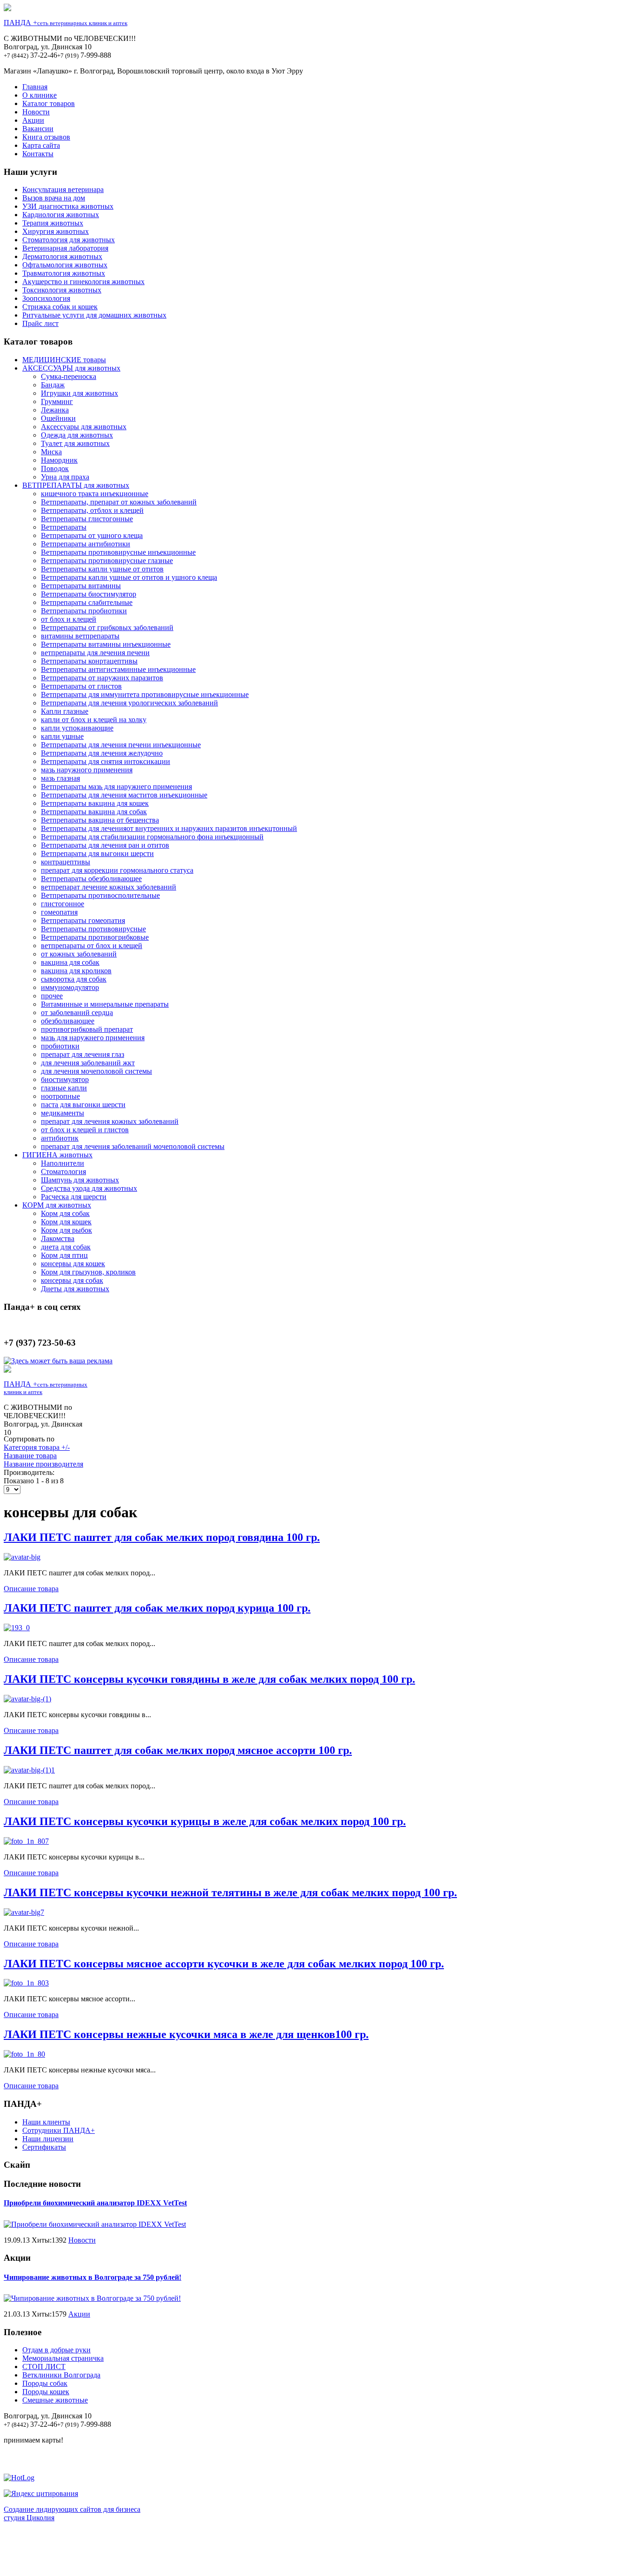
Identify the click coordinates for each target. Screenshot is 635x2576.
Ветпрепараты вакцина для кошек (95, 803)
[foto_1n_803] (26, 1983)
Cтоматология (63, 1172)
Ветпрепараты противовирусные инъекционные (118, 552)
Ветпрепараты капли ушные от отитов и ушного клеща (129, 577)
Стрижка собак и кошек (60, 307)
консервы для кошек (73, 1264)
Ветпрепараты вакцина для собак (94, 812)
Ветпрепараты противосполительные (100, 895)
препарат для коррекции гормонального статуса (117, 870)
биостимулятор (65, 1079)
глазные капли (64, 1088)
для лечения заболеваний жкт (88, 1063)
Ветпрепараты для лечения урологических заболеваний (129, 703)
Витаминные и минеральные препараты (105, 1004)
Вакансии (38, 129)
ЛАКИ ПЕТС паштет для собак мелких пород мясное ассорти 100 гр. (178, 1750)
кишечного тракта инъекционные (95, 494)
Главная (35, 87)
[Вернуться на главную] (7, 9)
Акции (33, 120)
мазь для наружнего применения (93, 1038)
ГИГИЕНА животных (57, 1155)
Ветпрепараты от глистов (81, 686)
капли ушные (62, 736)
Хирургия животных (56, 231)
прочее (52, 996)
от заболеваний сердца (77, 1012)
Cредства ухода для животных (89, 1188)
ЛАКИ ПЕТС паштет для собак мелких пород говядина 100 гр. (162, 1537)
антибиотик (60, 1138)
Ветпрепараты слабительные (87, 602)
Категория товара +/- (37, 1447)
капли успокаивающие (77, 728)
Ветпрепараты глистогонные (87, 519)
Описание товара (31, 1589)
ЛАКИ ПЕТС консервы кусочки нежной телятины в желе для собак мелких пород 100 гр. (230, 1892)
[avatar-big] (22, 1557)
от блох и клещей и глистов (85, 1130)
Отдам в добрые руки (56, 2350)
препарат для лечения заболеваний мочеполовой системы (133, 1146)
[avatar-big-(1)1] (29, 1770)
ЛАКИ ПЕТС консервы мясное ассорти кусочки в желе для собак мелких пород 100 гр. (224, 1964)
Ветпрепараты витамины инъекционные (106, 644)
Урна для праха (65, 477)
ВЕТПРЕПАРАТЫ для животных (76, 485)
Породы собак (45, 2383)
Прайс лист (40, 323)
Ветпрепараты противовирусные (93, 929)
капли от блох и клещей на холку (94, 720)
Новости (36, 112)
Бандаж (53, 385)
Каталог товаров (49, 103)
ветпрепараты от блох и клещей (92, 946)
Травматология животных (64, 273)
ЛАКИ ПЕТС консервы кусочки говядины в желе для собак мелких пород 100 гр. (209, 1679)
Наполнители (63, 1163)
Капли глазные (65, 711)
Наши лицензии (48, 2139)
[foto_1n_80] (24, 2054)
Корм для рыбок (66, 1230)
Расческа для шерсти (74, 1197)
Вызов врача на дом (54, 198)
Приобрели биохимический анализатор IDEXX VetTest (95, 2203)
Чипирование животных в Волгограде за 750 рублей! (93, 2277)
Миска (51, 452)
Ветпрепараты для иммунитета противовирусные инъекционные (145, 694)
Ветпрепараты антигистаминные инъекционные (118, 669)
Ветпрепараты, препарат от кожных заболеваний (119, 502)
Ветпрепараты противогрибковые (95, 937)
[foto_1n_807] (26, 1841)
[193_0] (17, 1628)
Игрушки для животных (79, 393)
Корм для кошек (66, 1222)
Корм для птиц (64, 1255)
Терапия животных (53, 223)
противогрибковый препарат (87, 1029)
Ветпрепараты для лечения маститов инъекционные (124, 795)
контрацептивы (66, 862)
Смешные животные (55, 2400)
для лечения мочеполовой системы (96, 1071)
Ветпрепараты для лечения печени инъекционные (121, 745)
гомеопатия (59, 912)
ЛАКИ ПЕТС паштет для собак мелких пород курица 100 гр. (157, 1608)
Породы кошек (46, 2392)
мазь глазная (60, 778)
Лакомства (58, 1238)
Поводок (55, 468)
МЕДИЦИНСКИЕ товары (64, 360)
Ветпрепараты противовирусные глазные (107, 561)
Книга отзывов (46, 137)
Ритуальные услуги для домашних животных (94, 315)
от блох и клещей (69, 619)
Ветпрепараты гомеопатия (83, 920)
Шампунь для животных (80, 1180)
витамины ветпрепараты (80, 636)
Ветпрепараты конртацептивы (89, 661)
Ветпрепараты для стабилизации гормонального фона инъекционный (152, 837)
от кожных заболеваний (79, 954)
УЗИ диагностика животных (68, 206)
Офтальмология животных (65, 265)
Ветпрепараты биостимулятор (89, 594)
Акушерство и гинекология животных (83, 282)
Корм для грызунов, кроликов (88, 1272)
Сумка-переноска (69, 376)
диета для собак (66, 1247)
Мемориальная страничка (63, 2358)
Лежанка (55, 410)
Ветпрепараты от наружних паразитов (102, 678)
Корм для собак (65, 1213)
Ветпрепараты (64, 527)
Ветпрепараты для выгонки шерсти (97, 853)
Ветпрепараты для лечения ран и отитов (105, 845)
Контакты (38, 154)
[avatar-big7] (24, 1912)
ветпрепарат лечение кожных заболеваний (109, 887)
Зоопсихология (46, 298)
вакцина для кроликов (76, 971)
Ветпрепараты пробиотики (84, 611)
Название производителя (43, 1464)
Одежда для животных (77, 435)
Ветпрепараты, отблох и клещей (92, 510)
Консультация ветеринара (63, 189)
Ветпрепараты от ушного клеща (92, 535)
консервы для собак (72, 1280)
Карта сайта (41, 145)
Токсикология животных (62, 290)
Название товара (30, 1456)
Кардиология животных (61, 215)
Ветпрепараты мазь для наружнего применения (116, 787)
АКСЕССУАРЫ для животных (71, 368)
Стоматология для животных (69, 240)
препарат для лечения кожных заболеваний (110, 1121)
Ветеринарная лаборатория (65, 248)
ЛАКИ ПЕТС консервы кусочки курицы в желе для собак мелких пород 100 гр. (205, 1821)
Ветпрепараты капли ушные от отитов (102, 569)
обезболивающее (68, 1021)
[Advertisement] (317, 2551)
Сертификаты (44, 2147)
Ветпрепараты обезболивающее (91, 879)
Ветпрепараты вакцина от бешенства (100, 820)
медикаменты (63, 1113)
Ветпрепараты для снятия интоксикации (106, 761)
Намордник (59, 460)
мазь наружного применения (87, 770)
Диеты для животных (75, 1289)
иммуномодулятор (70, 987)
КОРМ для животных (57, 1205)
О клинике (40, 95)
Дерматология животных (62, 256)
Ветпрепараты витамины (81, 586)
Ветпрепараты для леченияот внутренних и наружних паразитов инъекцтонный (169, 828)
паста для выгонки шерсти (83, 1105)
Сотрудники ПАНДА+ (59, 2130)
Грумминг (57, 402)
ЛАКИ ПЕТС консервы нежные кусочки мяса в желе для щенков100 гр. (186, 2034)
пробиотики (60, 1046)
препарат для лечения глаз (83, 1054)
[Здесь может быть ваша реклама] (58, 1361)
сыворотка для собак (74, 979)
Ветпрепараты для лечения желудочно (102, 753)
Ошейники (58, 418)
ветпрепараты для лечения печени (95, 653)
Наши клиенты (46, 2122)
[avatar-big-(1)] (27, 1699)
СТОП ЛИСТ (44, 2367)
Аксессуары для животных (84, 427)
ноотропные (60, 1096)
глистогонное (63, 904)
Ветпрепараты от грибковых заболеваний (107, 627)
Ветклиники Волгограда (61, 2375)
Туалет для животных (75, 443)
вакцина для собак (70, 962)
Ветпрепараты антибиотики (86, 544)
